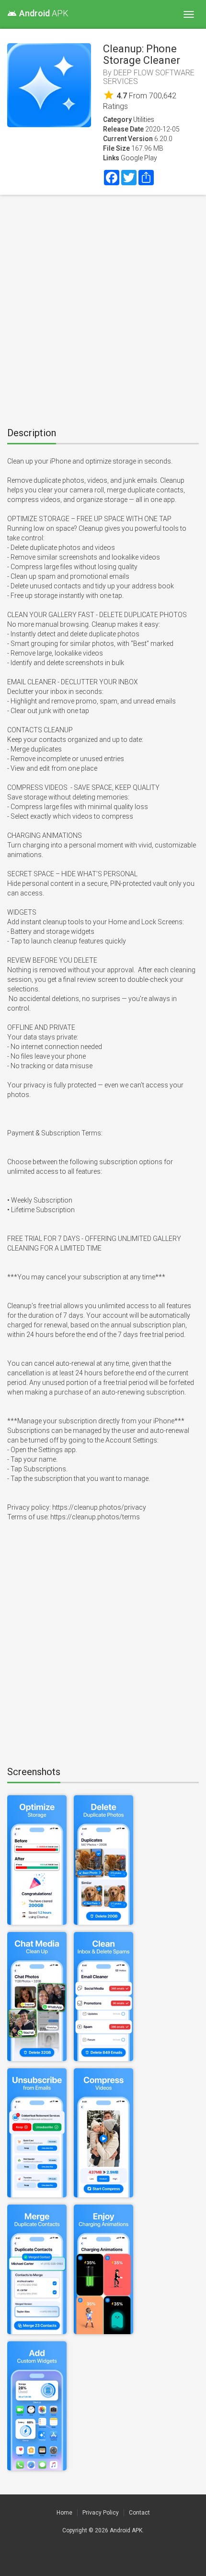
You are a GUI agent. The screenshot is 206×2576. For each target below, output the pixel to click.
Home (64, 2513)
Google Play (139, 158)
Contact (139, 2513)
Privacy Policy (101, 2513)
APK (38, 13)
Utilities (144, 119)
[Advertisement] (103, 308)
